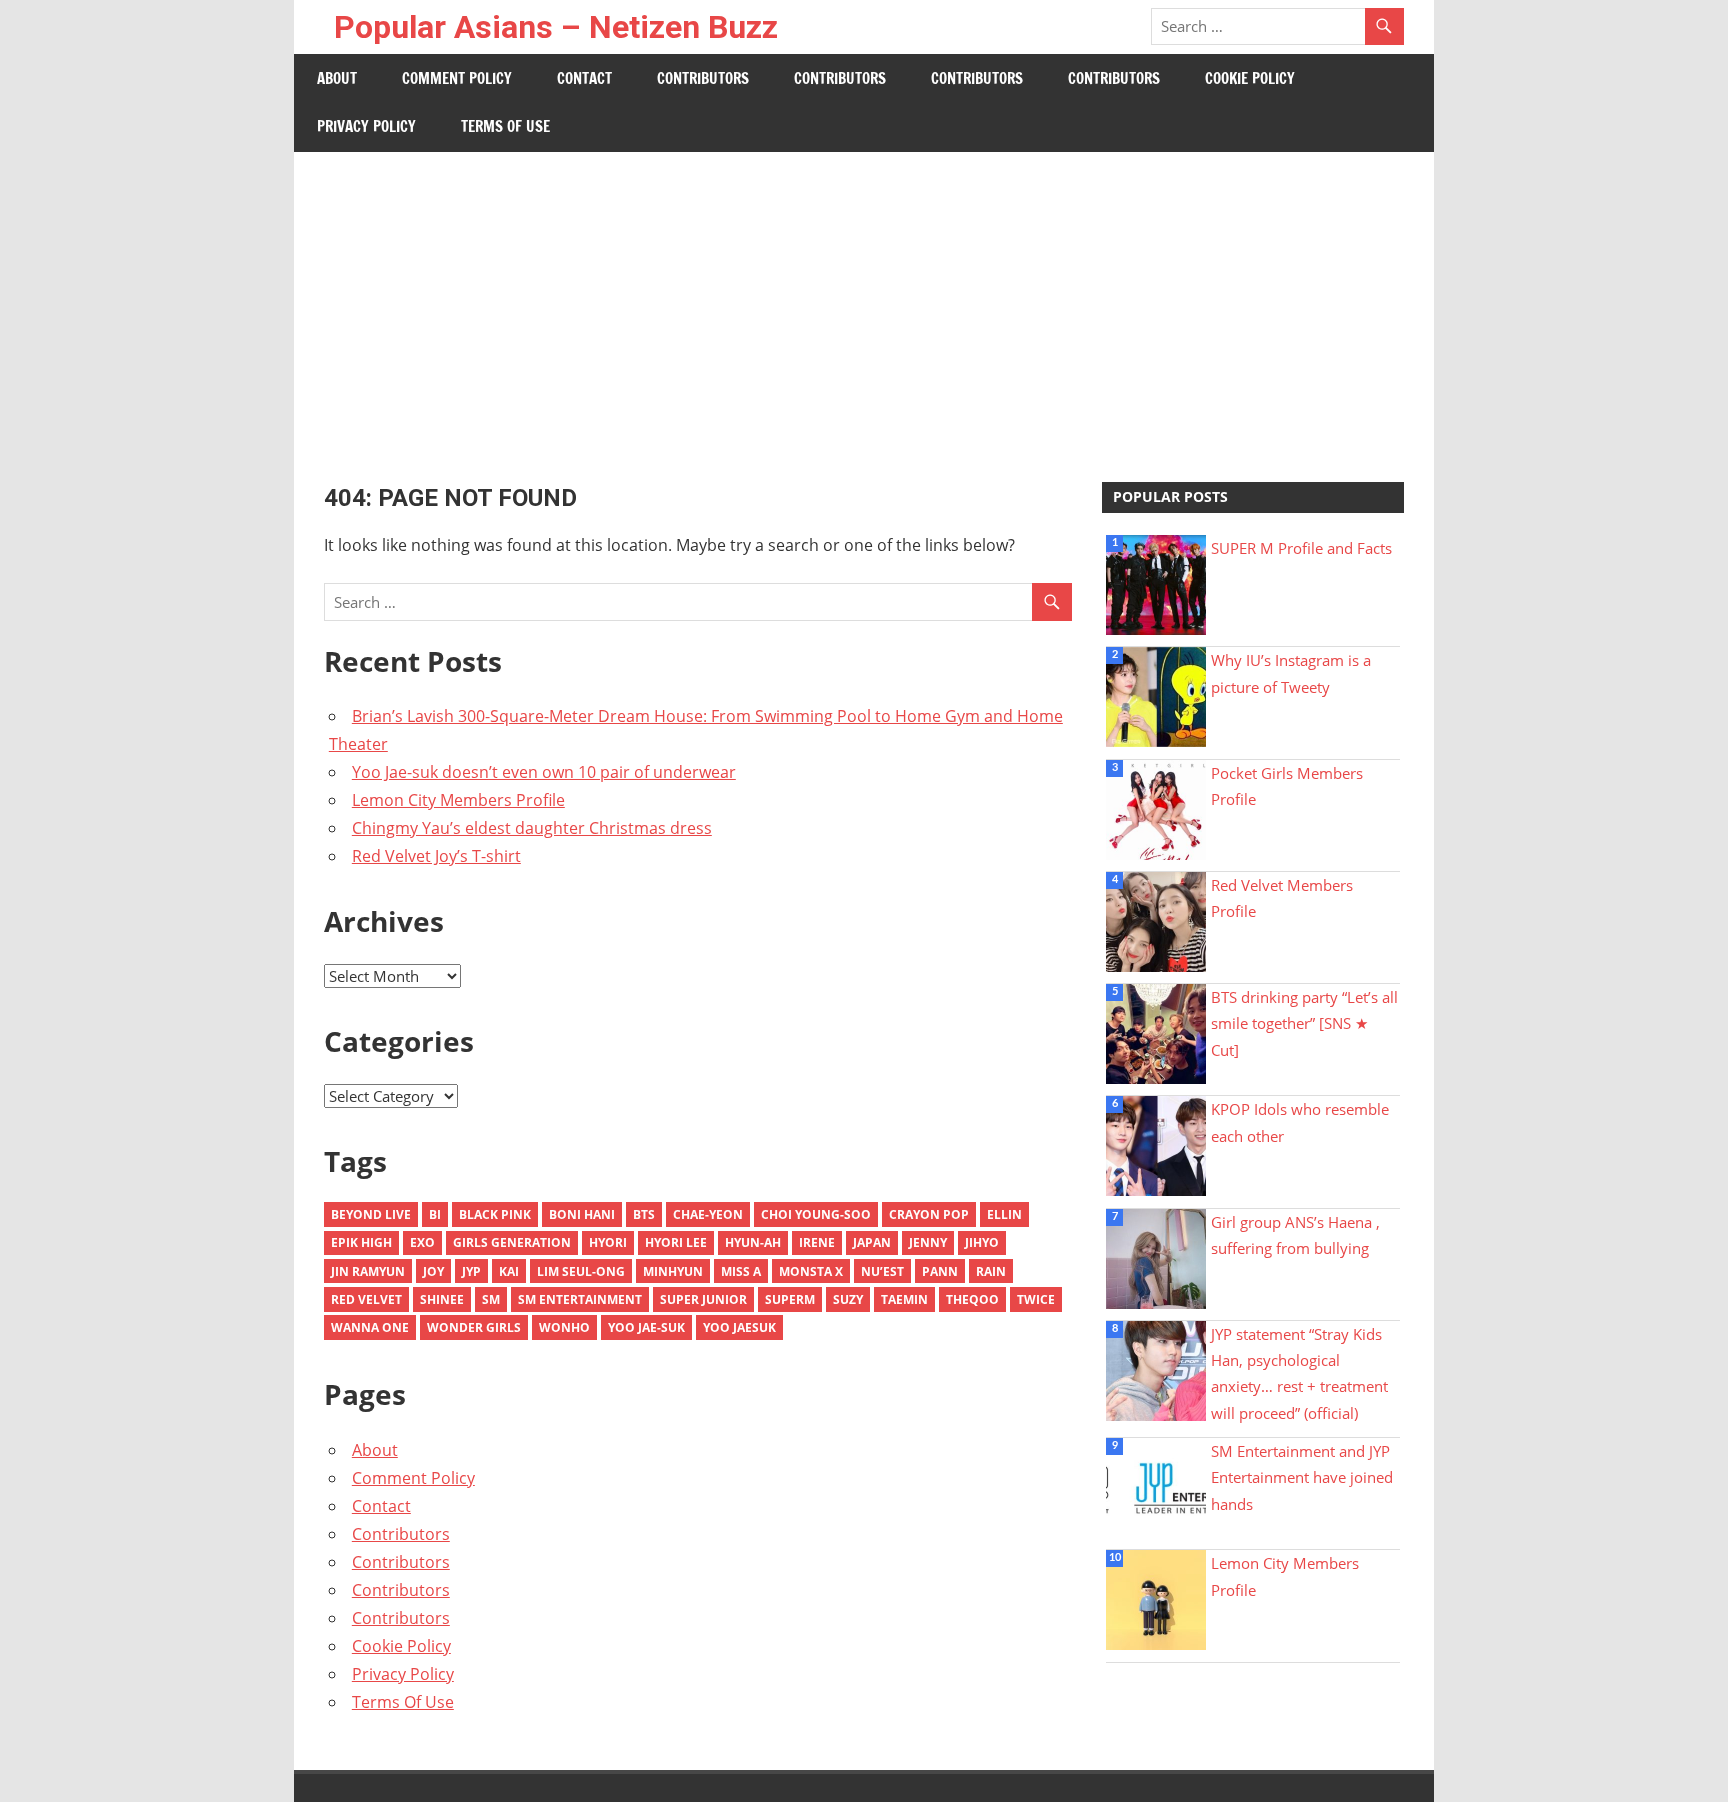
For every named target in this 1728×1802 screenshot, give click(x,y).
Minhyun (673, 1271)
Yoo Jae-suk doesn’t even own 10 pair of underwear (544, 772)
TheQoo (972, 1299)
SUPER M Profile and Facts (1301, 548)
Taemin (904, 1299)
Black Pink (495, 1214)
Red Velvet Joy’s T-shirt (436, 856)
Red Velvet (366, 1299)
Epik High (361, 1242)
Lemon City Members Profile (458, 800)
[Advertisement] (864, 302)
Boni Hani (582, 1214)
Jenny (928, 1242)
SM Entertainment (580, 1299)
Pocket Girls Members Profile (1287, 786)
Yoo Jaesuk (739, 1327)
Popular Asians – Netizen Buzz (556, 27)
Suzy (848, 1299)
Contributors (703, 78)
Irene (817, 1242)
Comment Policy (457, 78)
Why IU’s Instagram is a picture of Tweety (1291, 673)
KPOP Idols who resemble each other (1300, 1122)
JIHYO (982, 1242)
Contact (584, 78)
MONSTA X (811, 1271)
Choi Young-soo (816, 1214)
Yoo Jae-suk (646, 1327)
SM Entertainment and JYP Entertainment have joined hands (1302, 1477)
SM (491, 1299)
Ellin (1004, 1214)
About (337, 78)
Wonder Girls (474, 1327)
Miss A (741, 1271)
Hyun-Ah (753, 1242)
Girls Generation (512, 1242)
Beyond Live (371, 1214)
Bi (435, 1214)
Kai (509, 1271)
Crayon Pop (929, 1214)
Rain (991, 1271)
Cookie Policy (1250, 78)
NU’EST (882, 1271)
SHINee (442, 1299)
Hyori (608, 1242)
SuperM (790, 1299)
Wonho (564, 1327)
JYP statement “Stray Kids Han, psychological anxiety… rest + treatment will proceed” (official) (1299, 1373)
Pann (940, 1271)
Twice (1036, 1299)
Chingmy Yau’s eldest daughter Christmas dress (532, 828)
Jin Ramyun (368, 1271)
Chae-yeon (708, 1214)
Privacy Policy (366, 126)
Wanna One (370, 1327)
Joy (433, 1271)
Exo (422, 1242)
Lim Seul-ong (581, 1271)
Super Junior (703, 1299)
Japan (872, 1242)
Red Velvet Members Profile (1282, 898)
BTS (644, 1214)
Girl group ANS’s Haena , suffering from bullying (1295, 1235)
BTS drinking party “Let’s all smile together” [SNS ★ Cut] (1304, 1023)
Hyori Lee (676, 1242)
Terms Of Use (505, 126)
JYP (471, 1271)
